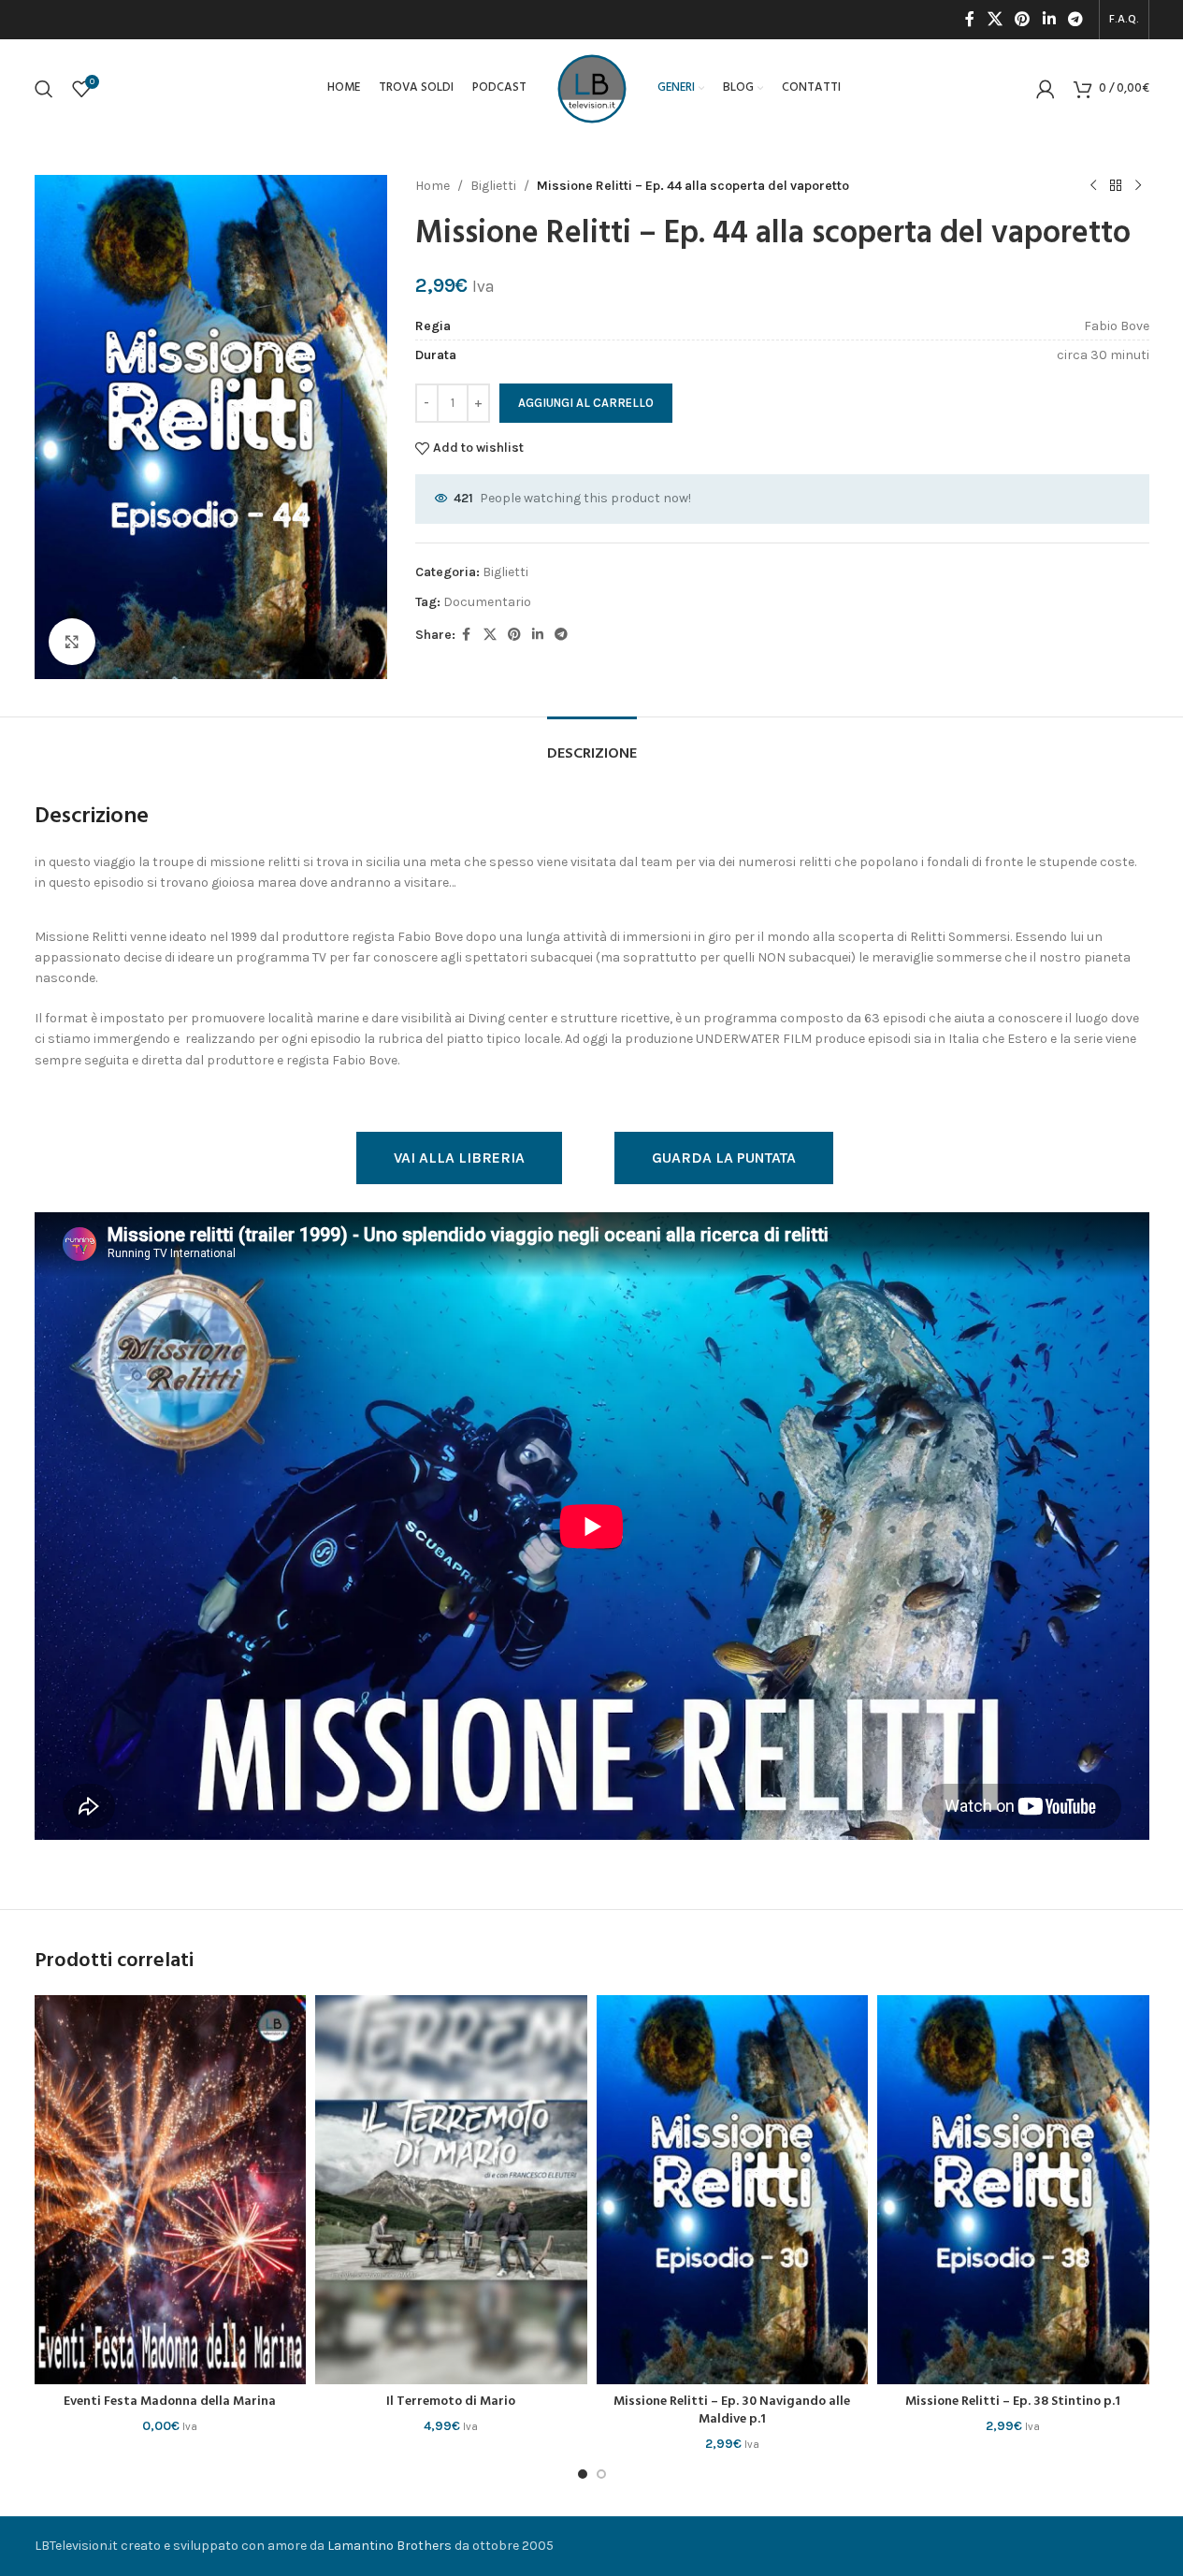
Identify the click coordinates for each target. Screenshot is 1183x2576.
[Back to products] (1116, 186)
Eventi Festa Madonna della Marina (170, 2402)
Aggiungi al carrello (586, 403)
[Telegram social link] (1075, 19)
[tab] (592, 745)
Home (433, 186)
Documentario (487, 602)
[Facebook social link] (970, 19)
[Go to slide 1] (583, 2474)
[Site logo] (592, 87)
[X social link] (995, 19)
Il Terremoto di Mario (451, 2402)
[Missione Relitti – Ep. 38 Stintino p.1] (1013, 2189)
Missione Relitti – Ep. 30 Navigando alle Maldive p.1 (732, 2411)
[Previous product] (1093, 186)
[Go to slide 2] (601, 2474)
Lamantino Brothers (390, 2546)
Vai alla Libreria (459, 1158)
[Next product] (1138, 186)
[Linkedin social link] (1049, 19)
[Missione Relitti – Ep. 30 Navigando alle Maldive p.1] (733, 2189)
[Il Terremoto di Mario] (451, 2189)
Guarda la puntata (724, 1158)
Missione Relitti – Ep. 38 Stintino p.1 (1013, 2402)
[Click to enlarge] (72, 642)
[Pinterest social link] (1023, 19)
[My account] (1046, 89)
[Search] (44, 89)
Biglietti (493, 186)
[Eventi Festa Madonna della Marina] (171, 2189)
